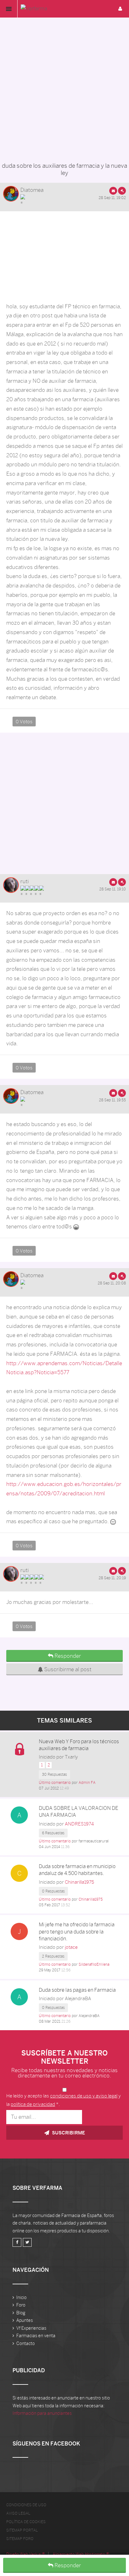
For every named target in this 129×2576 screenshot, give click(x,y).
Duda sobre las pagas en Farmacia (77, 1990)
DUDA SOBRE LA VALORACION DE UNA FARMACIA (79, 1812)
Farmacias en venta (36, 2336)
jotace (71, 1947)
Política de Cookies (26, 2522)
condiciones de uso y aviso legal (84, 2096)
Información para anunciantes (42, 2413)
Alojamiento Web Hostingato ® (81, 2554)
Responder (67, 2565)
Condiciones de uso (26, 2505)
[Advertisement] (64, 88)
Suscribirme (68, 2133)
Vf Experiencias (31, 2328)
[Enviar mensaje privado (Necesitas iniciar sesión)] (113, 191)
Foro (21, 2305)
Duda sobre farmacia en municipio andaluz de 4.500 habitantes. (77, 1870)
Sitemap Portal (22, 2530)
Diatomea (32, 190)
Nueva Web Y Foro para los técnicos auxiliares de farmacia (79, 1745)
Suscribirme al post (67, 1669)
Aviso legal (18, 2513)
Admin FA (87, 1783)
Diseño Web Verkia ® (26, 2554)
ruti (25, 881)
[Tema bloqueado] (19, 1749)
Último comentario (55, 1783)
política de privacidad (33, 2104)
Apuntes (25, 2320)
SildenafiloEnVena (94, 1964)
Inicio (21, 2297)
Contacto (26, 2343)
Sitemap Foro (20, 2539)
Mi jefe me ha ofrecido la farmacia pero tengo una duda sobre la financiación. (77, 1932)
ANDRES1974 (79, 1824)
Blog (21, 2313)
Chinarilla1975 (80, 1882)
